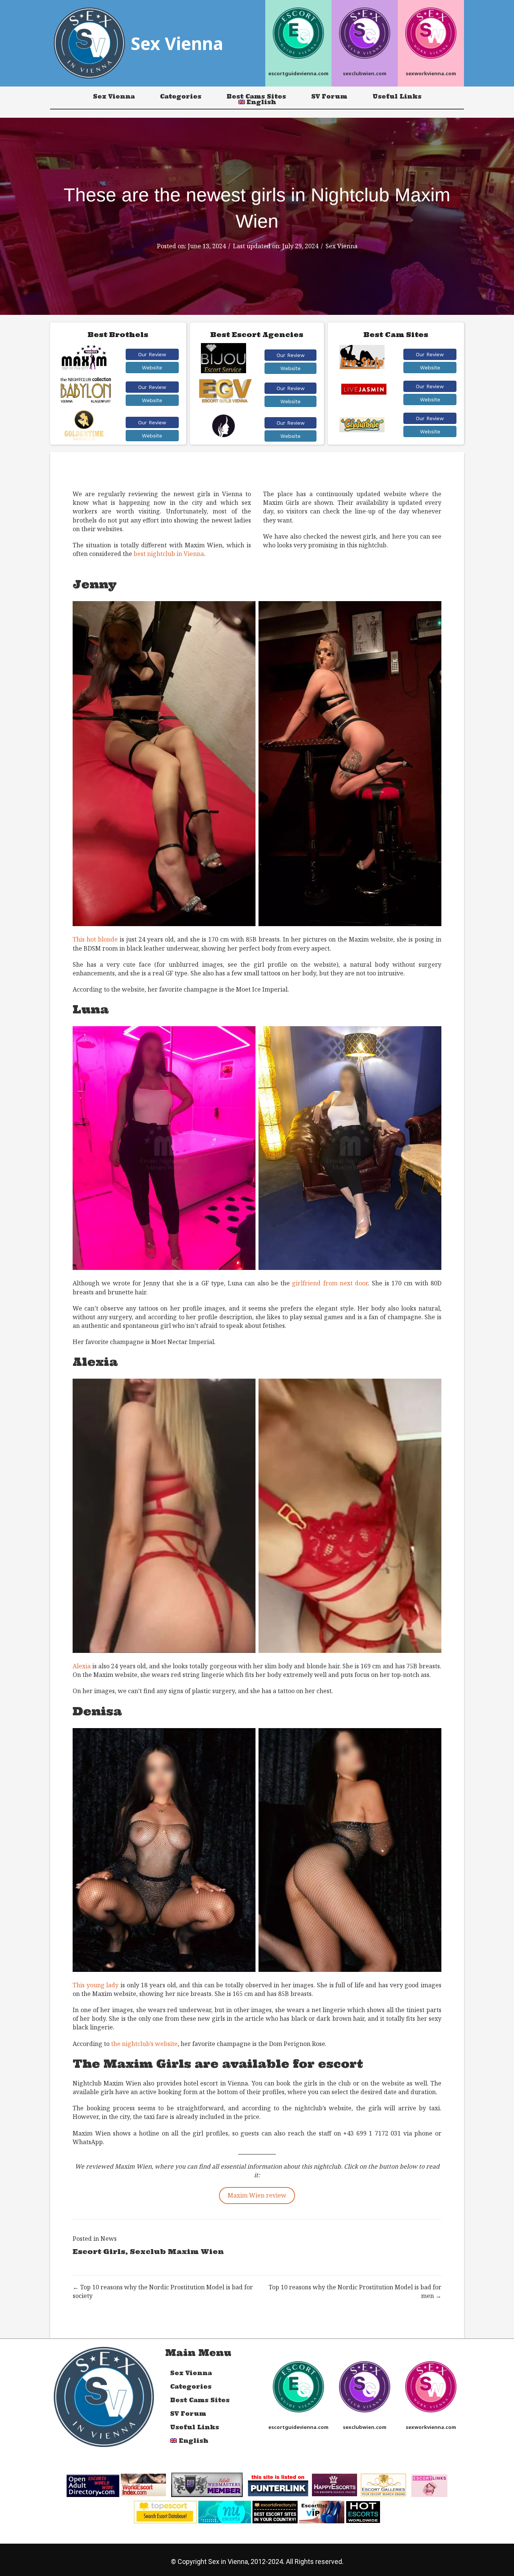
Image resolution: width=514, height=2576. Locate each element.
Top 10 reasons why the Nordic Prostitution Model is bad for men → (355, 2291)
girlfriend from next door (330, 1283)
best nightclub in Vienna (169, 554)
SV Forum (329, 96)
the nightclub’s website (144, 2044)
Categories (181, 96)
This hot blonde (95, 939)
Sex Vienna (114, 96)
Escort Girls (99, 2252)
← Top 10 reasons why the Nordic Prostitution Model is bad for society (163, 2291)
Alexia (82, 1666)
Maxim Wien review (257, 2195)
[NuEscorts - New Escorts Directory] (225, 2511)
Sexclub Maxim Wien (177, 2252)
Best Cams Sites (256, 96)
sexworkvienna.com (431, 73)
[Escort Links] (429, 2485)
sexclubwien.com (365, 73)
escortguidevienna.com (298, 73)
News (109, 2239)
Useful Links (397, 96)
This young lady (96, 1985)
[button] (152, 354)
